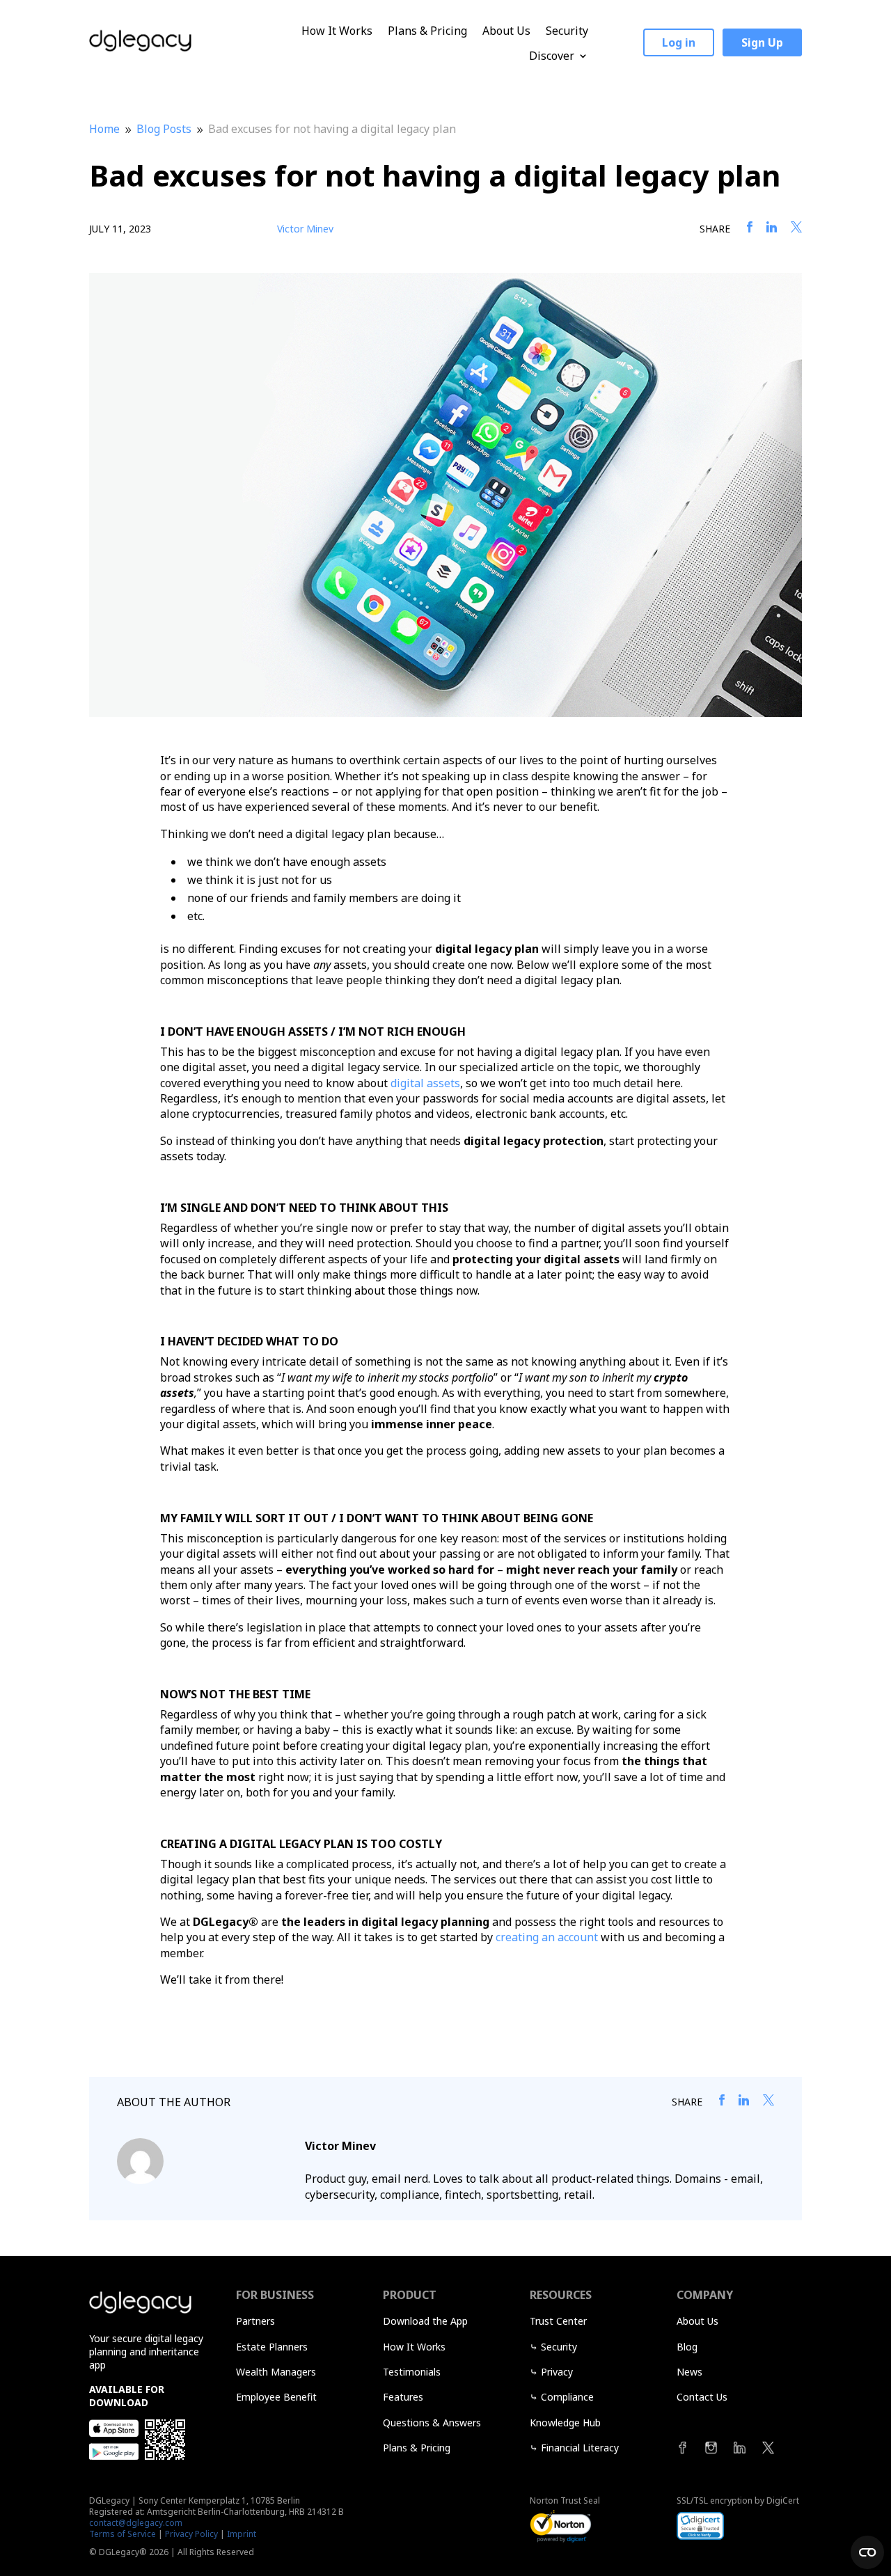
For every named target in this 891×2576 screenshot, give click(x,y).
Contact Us (702, 2397)
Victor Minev (305, 229)
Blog (687, 2347)
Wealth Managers (276, 2372)
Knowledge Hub (565, 2423)
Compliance (567, 2397)
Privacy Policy (191, 2534)
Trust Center (558, 2321)
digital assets (425, 1083)
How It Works (337, 31)
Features (403, 2397)
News (689, 2372)
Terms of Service (123, 2534)
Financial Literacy (580, 2448)
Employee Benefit (276, 2397)
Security (567, 31)
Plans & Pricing (427, 31)
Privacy (557, 2372)
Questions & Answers (432, 2423)
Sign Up (762, 42)
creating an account (547, 1937)
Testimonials (412, 2372)
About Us (506, 31)
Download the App (425, 2321)
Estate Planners (272, 2347)
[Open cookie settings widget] (867, 2552)
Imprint (242, 2534)
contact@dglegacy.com (136, 2523)
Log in (679, 42)
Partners (255, 2321)
